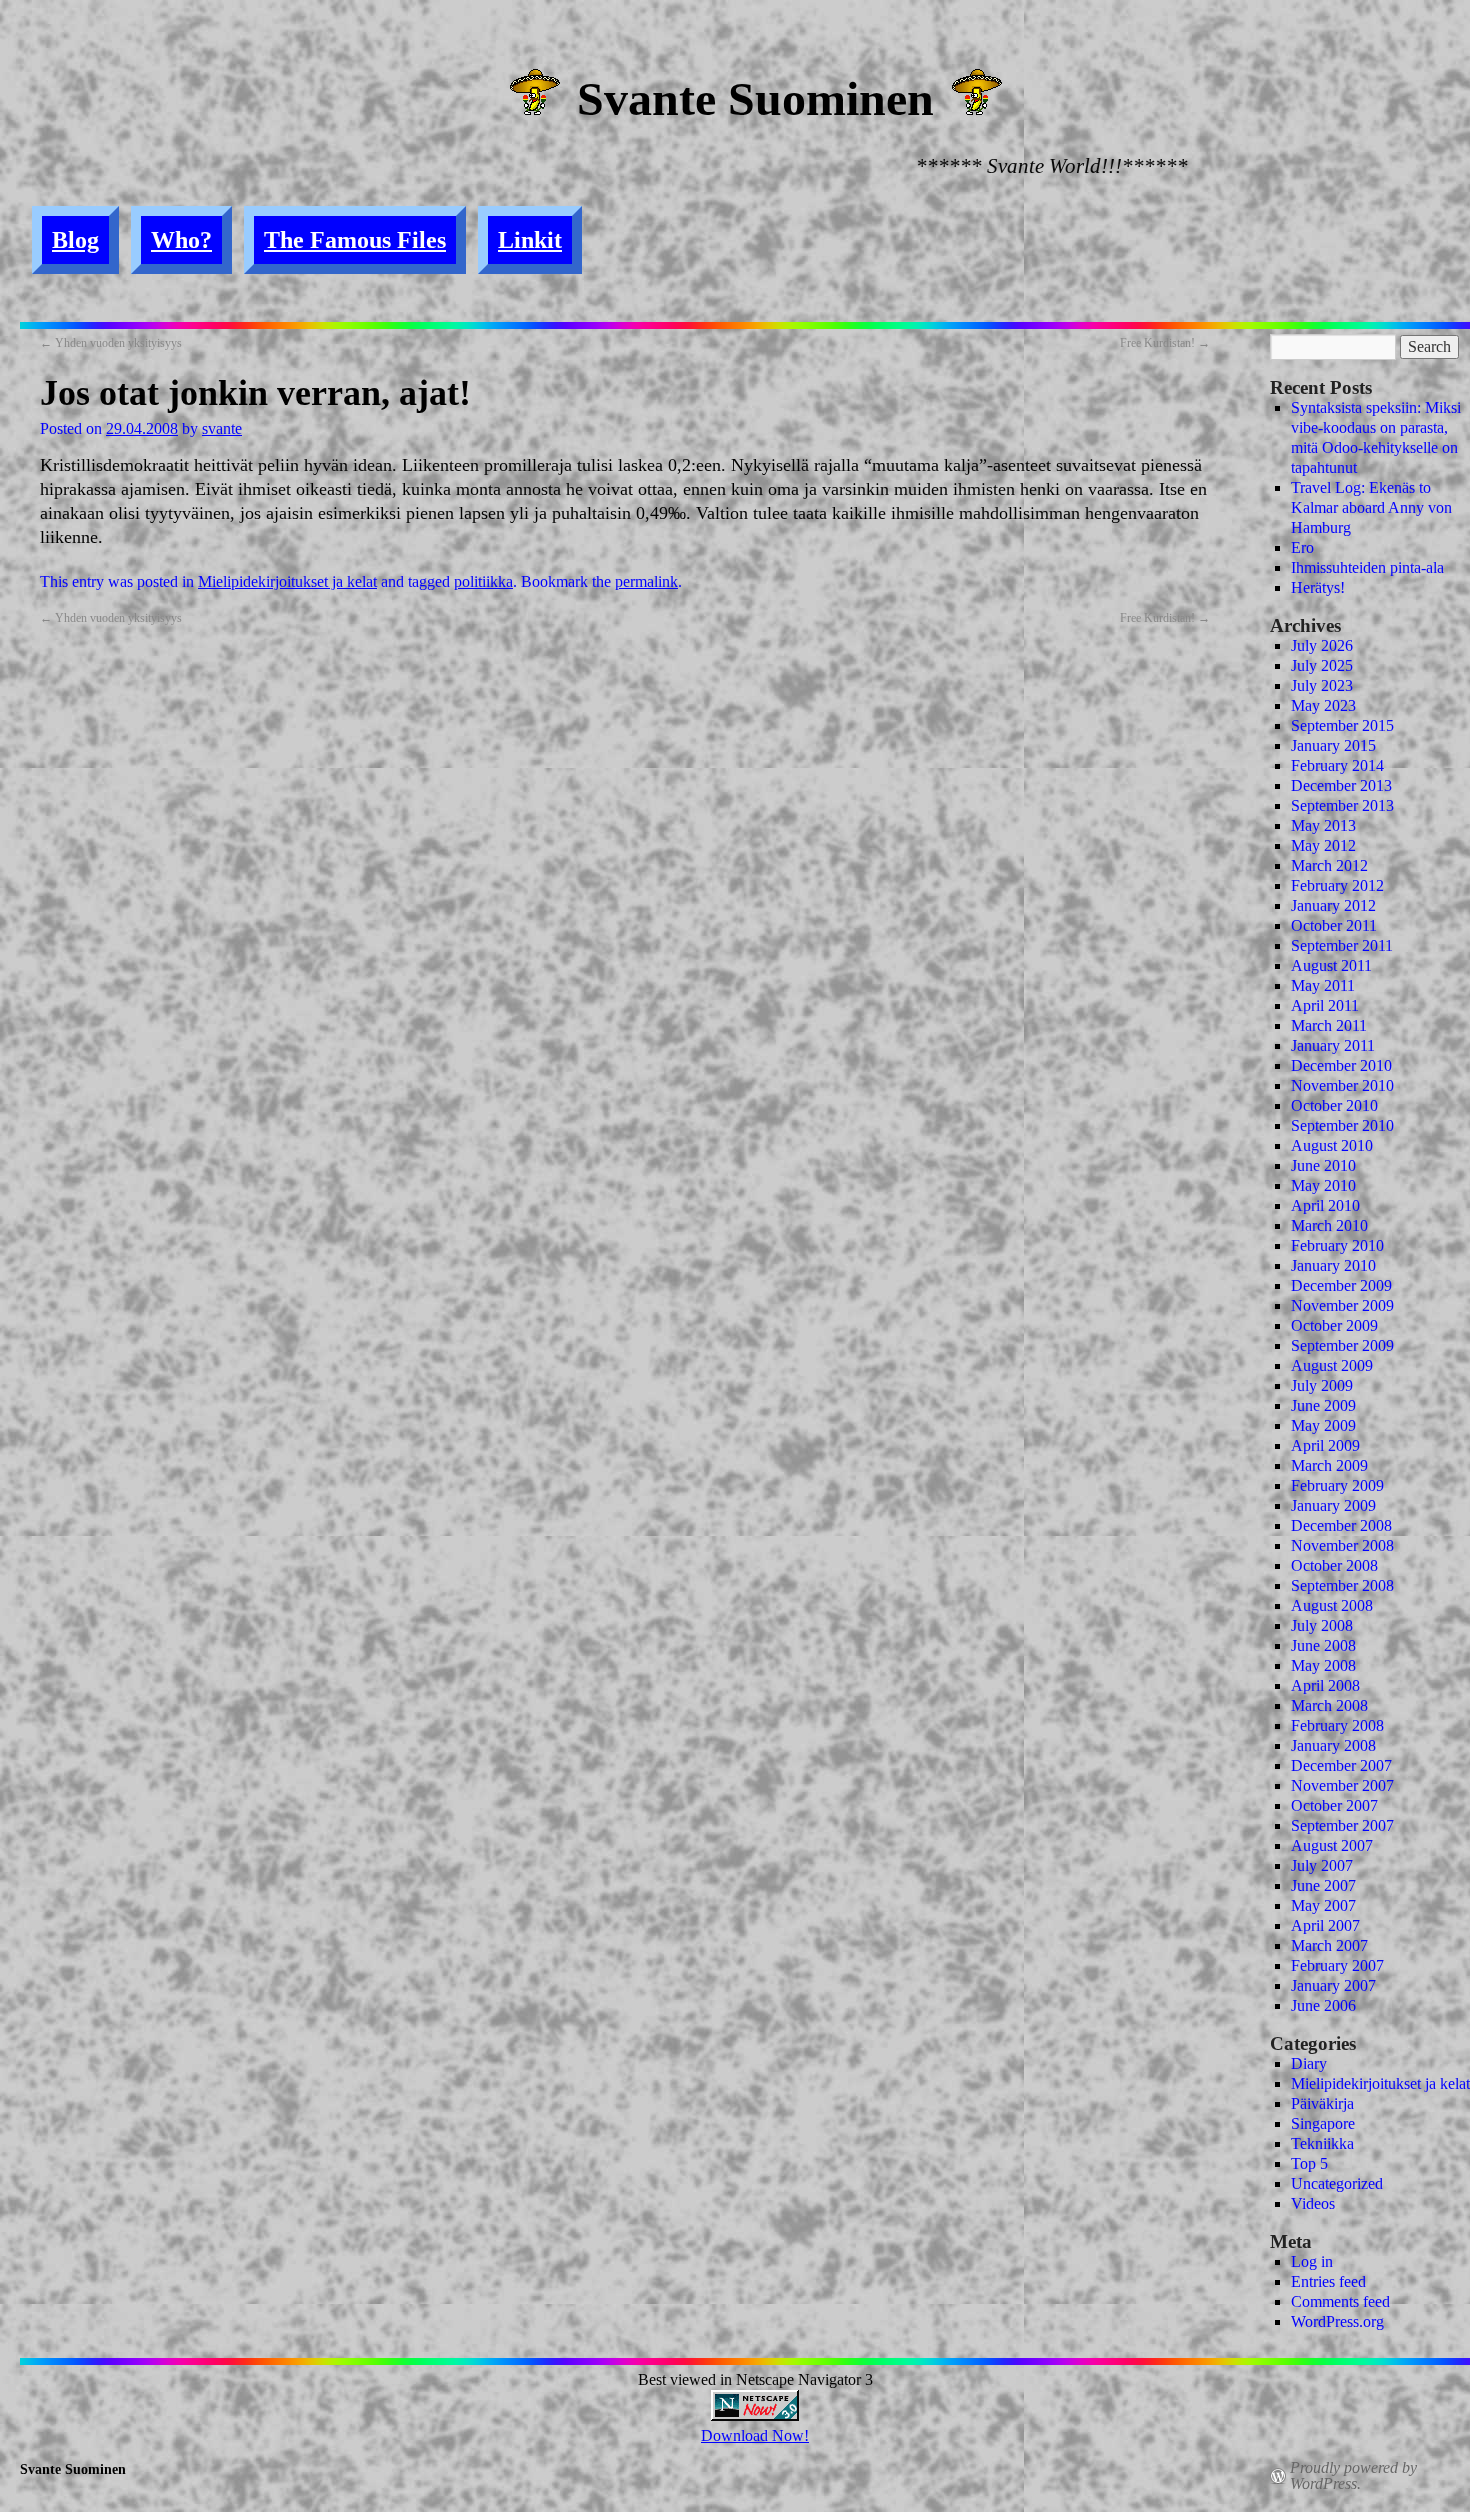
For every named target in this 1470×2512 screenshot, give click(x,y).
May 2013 (1323, 825)
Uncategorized (1337, 2183)
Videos (1313, 2203)
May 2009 (1323, 1425)
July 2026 (1322, 645)
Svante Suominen (755, 98)
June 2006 (1323, 2005)
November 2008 (1342, 1545)
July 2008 (1322, 1625)
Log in (1312, 2261)
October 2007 (1334, 1805)
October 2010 (1334, 1105)
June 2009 (1323, 1405)
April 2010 (1325, 1205)
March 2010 (1329, 1225)
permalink (646, 581)
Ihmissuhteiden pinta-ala (1367, 567)
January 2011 (1333, 1045)
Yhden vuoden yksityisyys (111, 343)
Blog (75, 240)
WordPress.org (1337, 2321)
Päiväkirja (1322, 2103)
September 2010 (1342, 1125)
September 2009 (1342, 1345)
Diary (1309, 2063)
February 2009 (1337, 1485)
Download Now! (755, 2435)
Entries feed (1328, 2281)
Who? (181, 240)
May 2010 (1323, 1185)
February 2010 (1337, 1245)
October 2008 (1334, 1565)
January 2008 (1333, 1745)
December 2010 (1341, 1065)
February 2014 (1337, 765)
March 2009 (1329, 1465)
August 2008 (1332, 1605)
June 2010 (1323, 1165)
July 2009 (1322, 1385)
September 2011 (1342, 945)
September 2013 (1342, 805)
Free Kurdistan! (1165, 343)
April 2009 (1325, 1445)
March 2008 (1329, 1705)
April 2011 (1325, 1005)
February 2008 (1337, 1725)
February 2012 (1337, 885)
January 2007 (1333, 1985)
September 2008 (1342, 1585)
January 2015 (1333, 745)
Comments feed (1340, 2301)
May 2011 (1323, 985)
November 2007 (1342, 1785)
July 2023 (1322, 685)
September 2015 (1342, 725)
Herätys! (1318, 587)
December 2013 (1341, 785)
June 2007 (1323, 1885)
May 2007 (1323, 1905)
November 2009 (1342, 1305)
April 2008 (1325, 1685)
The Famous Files (355, 240)
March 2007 (1329, 1945)
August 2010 (1332, 1145)
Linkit (530, 240)
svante (222, 428)
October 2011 (1334, 925)
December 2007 (1341, 1765)
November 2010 (1342, 1085)
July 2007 (1322, 1865)
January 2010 (1333, 1265)
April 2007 (1325, 1925)
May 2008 (1323, 1665)
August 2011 (1331, 965)
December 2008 (1341, 1525)
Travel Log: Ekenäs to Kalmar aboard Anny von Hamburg (1371, 507)
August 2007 (1332, 1845)
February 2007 (1337, 1965)
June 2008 (1323, 1645)
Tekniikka (1322, 2143)
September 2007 (1342, 1825)
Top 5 (1309, 2163)
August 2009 (1332, 1365)
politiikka (483, 581)
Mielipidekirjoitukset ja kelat (287, 581)
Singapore (1323, 2123)
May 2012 (1323, 845)
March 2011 (1329, 1025)
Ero (1302, 547)
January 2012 (1333, 905)
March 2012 (1329, 865)
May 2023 (1323, 705)
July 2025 (1322, 665)
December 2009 (1341, 1285)
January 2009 (1333, 1505)
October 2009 (1334, 1325)
